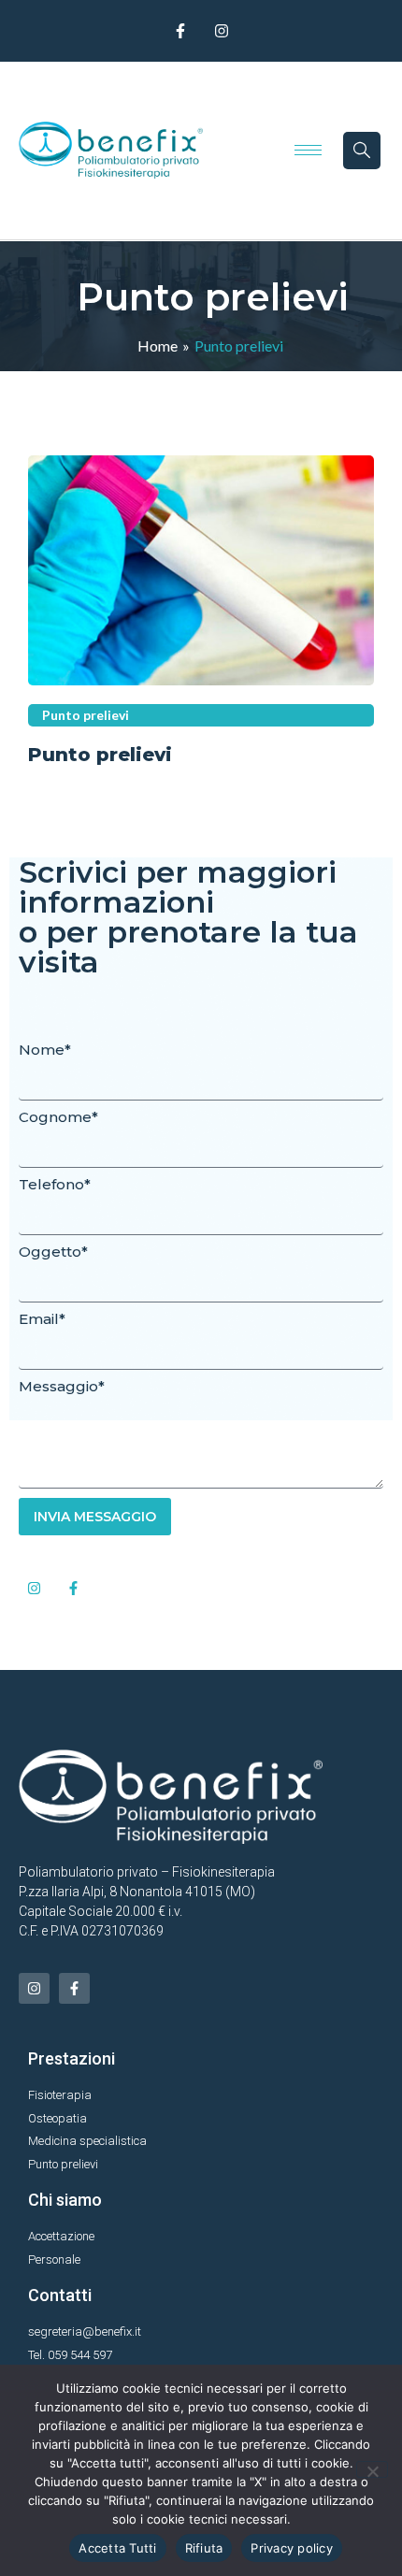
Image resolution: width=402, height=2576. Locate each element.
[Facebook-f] (180, 31)
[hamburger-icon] (308, 150)
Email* (42, 1319)
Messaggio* (62, 1386)
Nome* (45, 1050)
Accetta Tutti (117, 2548)
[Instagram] (222, 31)
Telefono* (55, 1184)
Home (158, 345)
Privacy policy (292, 2548)
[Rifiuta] (372, 2469)
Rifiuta (204, 2548)
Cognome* (58, 1117)
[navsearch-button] (362, 151)
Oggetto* (53, 1252)
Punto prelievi (100, 755)
